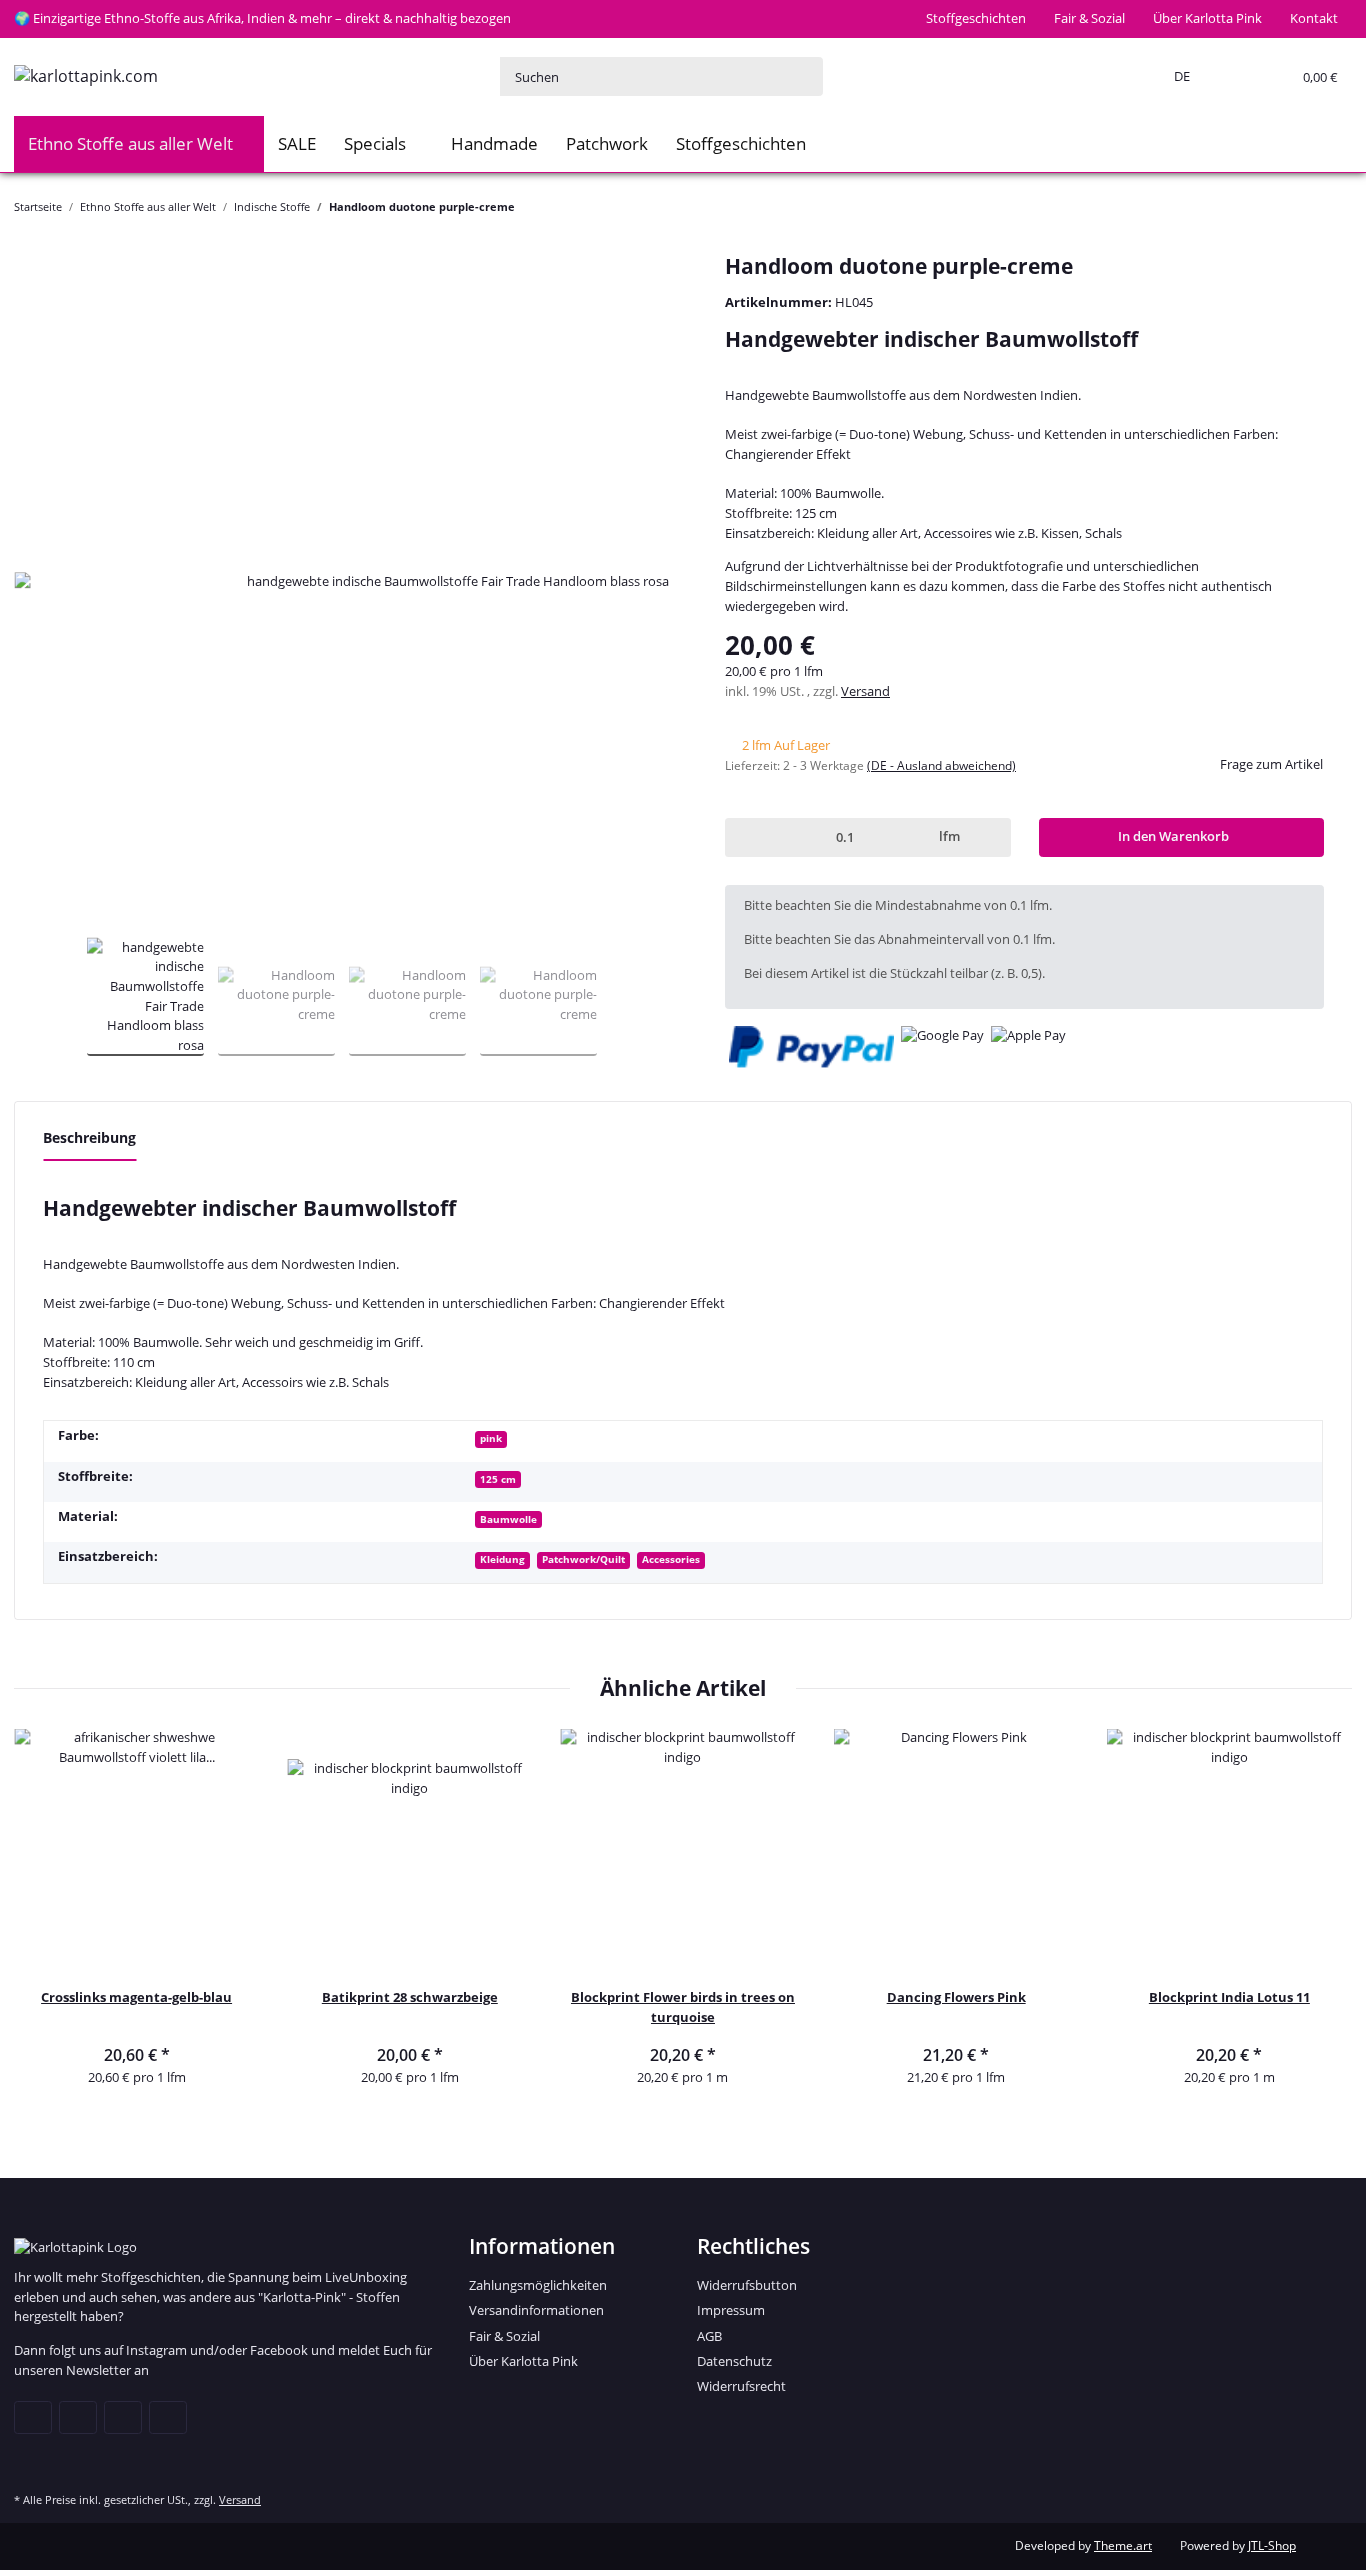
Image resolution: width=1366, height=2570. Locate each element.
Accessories (671, 1559)
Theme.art (1123, 2545)
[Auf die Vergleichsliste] (630, 297)
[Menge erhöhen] (991, 837)
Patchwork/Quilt (583, 1559)
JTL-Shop (1272, 2545)
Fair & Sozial (1089, 18)
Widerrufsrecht (741, 2386)
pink (491, 1438)
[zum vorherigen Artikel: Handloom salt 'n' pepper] (1295, 206)
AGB (709, 2336)
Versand (865, 691)
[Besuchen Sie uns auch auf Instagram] (168, 2417)
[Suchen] (803, 76)
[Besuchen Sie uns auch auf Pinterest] (123, 2417)
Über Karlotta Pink (1207, 18)
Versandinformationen (536, 2310)
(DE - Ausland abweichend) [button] (941, 765)
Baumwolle (508, 1519)
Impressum (731, 2310)
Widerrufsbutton (747, 2285)
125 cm (498, 1479)
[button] (1178, 77)
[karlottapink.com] (86, 76)
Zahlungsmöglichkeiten (538, 2285)
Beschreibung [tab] (89, 1137)
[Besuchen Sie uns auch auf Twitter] (78, 2417)
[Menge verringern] (744, 837)
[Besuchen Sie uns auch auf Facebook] (33, 2417)
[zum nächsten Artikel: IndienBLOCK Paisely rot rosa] (1333, 206)
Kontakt (1314, 18)
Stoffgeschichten (976, 18)
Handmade (494, 143)
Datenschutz (734, 2361)
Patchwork (607, 143)
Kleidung (502, 1559)
